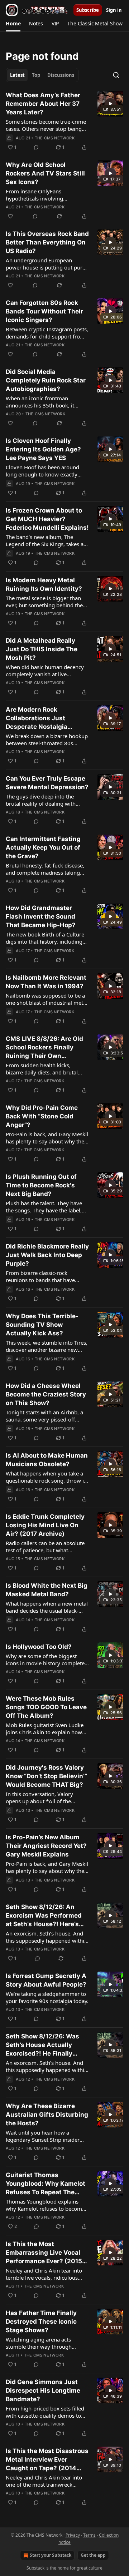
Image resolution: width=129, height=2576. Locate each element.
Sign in (114, 10)
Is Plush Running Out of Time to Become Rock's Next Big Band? (41, 1185)
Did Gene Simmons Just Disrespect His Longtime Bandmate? (43, 2390)
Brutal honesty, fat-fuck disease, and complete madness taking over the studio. (45, 869)
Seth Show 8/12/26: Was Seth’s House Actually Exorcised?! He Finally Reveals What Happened (43, 2045)
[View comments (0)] (36, 147)
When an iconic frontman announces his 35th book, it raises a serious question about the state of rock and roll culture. (46, 402)
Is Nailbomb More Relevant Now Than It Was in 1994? (46, 982)
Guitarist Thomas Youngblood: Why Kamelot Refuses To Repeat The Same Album (46, 2184)
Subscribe (88, 10)
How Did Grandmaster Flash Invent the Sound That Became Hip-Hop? (41, 916)
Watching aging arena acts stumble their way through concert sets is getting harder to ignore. (45, 2343)
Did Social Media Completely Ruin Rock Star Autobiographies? (46, 380)
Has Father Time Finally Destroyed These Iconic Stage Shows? (41, 2322)
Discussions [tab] (61, 75)
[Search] (116, 75)
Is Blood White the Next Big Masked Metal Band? (47, 1590)
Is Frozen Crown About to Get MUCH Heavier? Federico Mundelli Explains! (47, 519)
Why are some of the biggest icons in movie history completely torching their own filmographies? (47, 1660)
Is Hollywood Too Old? (39, 1647)
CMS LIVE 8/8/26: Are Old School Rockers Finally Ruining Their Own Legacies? (44, 1048)
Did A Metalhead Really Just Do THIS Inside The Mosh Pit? (42, 649)
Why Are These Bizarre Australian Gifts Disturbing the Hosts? (47, 2115)
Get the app (93, 2555)
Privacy (73, 2535)
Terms (89, 2535)
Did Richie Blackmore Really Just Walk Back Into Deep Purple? (47, 1255)
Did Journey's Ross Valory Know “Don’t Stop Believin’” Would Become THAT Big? (46, 1776)
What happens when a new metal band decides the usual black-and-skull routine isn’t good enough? (47, 1607)
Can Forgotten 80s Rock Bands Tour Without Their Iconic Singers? (44, 311)
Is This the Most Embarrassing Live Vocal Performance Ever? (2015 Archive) (44, 2253)
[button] (13, 24)
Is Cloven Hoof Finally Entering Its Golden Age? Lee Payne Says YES (43, 449)
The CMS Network (55, 138)
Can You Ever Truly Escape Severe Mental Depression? (47, 783)
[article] (64, 121)
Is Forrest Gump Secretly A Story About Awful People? (46, 1980)
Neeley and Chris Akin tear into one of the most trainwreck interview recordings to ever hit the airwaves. (44, 2481)
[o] (110, 104)
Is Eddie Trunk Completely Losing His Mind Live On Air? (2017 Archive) (45, 1525)
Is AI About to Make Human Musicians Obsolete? (47, 1460)
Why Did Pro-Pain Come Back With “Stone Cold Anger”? (42, 1116)
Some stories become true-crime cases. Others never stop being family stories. (46, 125)
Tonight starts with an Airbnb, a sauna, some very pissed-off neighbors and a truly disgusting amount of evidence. (46, 1416)
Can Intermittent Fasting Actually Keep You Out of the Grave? (43, 847)
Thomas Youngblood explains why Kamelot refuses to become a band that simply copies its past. (45, 2205)
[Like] (10, 216)
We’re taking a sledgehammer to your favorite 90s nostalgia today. (47, 1997)
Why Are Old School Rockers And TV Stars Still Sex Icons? (45, 173)
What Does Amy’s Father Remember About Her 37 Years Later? (43, 104)
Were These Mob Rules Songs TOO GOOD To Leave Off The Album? (46, 1707)
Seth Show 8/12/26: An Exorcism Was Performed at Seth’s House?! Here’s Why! (44, 1916)
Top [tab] (36, 75)
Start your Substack (51, 2555)
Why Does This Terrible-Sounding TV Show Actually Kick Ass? (42, 1325)
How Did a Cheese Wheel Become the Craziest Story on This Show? (46, 1394)
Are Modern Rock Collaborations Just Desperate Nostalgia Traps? (37, 718)
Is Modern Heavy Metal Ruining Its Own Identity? (44, 584)
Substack (35, 2568)
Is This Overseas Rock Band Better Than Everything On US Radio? (47, 242)
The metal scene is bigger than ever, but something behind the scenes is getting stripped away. (45, 602)
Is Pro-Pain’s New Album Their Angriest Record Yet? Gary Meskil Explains (46, 1846)
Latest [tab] (17, 75)
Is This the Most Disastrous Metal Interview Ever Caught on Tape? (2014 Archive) (47, 2460)
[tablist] (42, 75)
